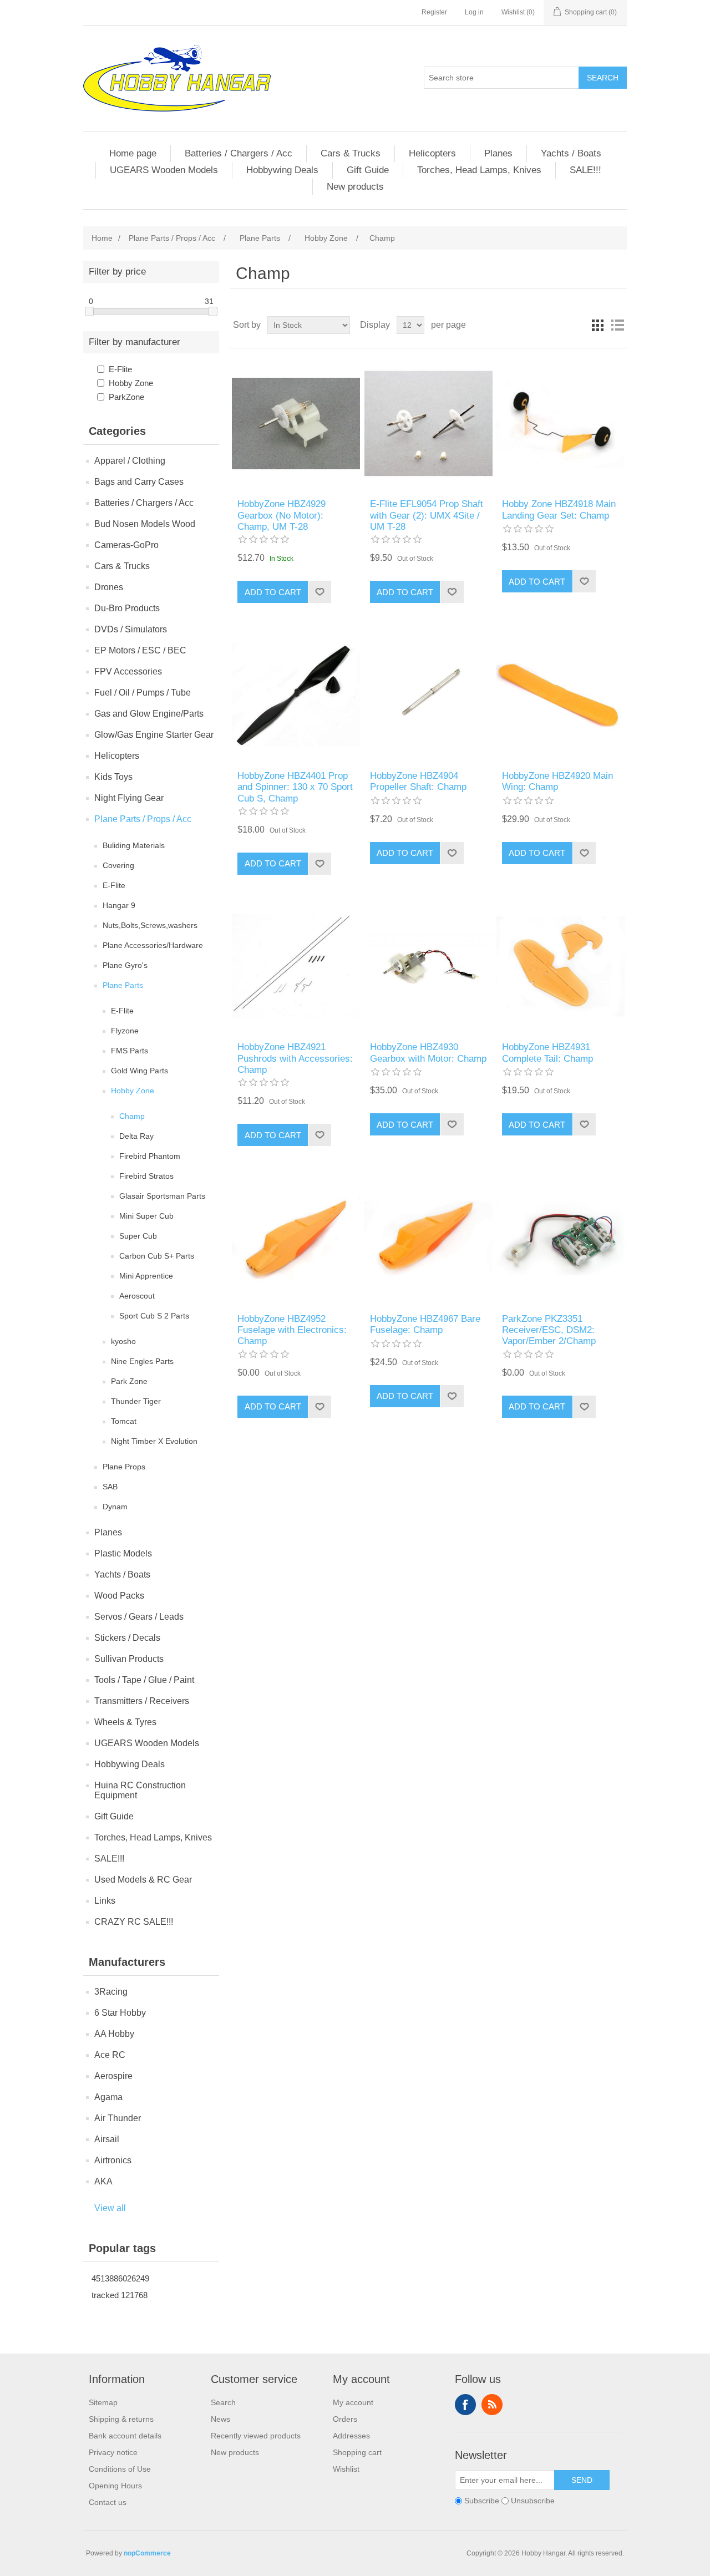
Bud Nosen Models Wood (145, 524)
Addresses (351, 2436)
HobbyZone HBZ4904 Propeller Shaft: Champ (418, 781)
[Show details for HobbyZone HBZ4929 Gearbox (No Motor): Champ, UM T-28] (296, 424)
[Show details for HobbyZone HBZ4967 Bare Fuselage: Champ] (428, 1238)
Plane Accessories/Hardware (153, 945)
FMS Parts (130, 1051)
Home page (133, 153)
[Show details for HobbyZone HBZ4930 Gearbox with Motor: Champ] (428, 967)
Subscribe (482, 2501)
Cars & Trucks (351, 153)
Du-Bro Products (127, 608)
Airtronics (113, 2160)
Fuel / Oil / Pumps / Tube (143, 693)
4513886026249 (120, 2278)
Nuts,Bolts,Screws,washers (150, 925)
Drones (109, 587)
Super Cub (138, 1236)
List (617, 325)
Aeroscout (137, 1296)
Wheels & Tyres (125, 1722)
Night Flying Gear (129, 798)
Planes (498, 153)
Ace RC (110, 2055)
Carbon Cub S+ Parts (157, 1256)
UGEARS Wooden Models (164, 170)
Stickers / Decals (127, 1638)
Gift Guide (368, 170)
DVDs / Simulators (131, 629)
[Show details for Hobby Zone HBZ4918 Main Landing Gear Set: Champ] (561, 424)
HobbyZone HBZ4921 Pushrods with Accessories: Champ (295, 1058)
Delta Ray (136, 1136)
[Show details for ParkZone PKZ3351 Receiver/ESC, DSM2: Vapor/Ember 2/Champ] (561, 1238)
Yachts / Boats (571, 153)
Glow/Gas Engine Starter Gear (154, 735)
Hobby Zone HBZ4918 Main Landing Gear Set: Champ (559, 509)
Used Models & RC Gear (143, 1880)
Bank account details (125, 2436)
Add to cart (273, 592)
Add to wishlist (319, 592)
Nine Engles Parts (142, 1361)
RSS (492, 2405)
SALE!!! (585, 170)
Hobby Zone (131, 383)
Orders (345, 2419)
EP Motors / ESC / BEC (140, 650)
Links (105, 1901)
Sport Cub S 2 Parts (154, 1316)
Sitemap (103, 2402)
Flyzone (125, 1031)
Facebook (465, 2405)
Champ (132, 1116)
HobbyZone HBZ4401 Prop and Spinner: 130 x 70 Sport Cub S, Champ (295, 787)
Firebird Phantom (150, 1156)
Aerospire (113, 2076)
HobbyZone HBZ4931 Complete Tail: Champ (547, 1053)
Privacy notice (113, 2452)
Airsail (107, 2139)
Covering (118, 865)
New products (355, 187)
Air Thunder (118, 2118)
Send (582, 2480)
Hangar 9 (119, 905)
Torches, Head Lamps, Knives (479, 170)
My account (353, 2402)
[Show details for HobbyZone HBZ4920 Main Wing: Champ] (561, 695)
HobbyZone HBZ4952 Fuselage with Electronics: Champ (292, 1330)
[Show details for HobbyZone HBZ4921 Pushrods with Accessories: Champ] (296, 967)
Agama (108, 2097)
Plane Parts (123, 985)
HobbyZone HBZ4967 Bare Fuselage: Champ (425, 1324)
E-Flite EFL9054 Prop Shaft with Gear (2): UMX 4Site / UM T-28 (427, 515)
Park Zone (129, 1381)
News (220, 2419)
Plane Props (124, 1467)
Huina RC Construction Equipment (140, 1790)
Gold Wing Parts (140, 1071)
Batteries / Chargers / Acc (239, 153)
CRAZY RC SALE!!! (134, 1922)
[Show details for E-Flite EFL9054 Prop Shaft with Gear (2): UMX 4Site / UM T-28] (428, 424)
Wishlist (346, 2469)
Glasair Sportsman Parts (162, 1196)
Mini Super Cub (146, 1216)
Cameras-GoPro (126, 545)
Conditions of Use (120, 2469)
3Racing (111, 1992)
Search (603, 78)
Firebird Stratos (146, 1176)
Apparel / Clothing (130, 461)
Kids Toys (113, 777)
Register (434, 12)
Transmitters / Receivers (142, 1701)
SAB (110, 1487)
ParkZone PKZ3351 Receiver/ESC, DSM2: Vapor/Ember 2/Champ (549, 1330)
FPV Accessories (128, 671)
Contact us (108, 2502)
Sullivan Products (129, 1659)
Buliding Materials (134, 845)
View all (110, 2208)
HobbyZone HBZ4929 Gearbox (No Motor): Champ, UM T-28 (282, 515)
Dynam (115, 1507)
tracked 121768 (120, 2295)
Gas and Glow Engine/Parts (149, 714)
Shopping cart (357, 2452)
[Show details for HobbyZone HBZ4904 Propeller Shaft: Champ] (428, 695)
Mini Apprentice (146, 1276)
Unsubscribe (533, 2501)
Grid (597, 325)
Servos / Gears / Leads (139, 1617)
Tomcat (124, 1421)
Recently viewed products (256, 2436)
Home (102, 238)
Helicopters (432, 153)
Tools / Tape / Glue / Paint (144, 1680)
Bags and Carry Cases (139, 482)
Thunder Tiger (136, 1401)
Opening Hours (115, 2486)
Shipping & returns (121, 2419)
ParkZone (126, 397)
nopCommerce (147, 2553)
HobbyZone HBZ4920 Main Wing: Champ (557, 781)
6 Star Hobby (120, 2013)
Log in (474, 12)
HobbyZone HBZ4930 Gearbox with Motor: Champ (428, 1053)
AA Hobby (114, 2034)
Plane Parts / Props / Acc (143, 819)
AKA (103, 2181)
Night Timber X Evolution (154, 1441)
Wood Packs (119, 1596)
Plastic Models (123, 1553)
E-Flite (120, 369)
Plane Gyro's (125, 965)
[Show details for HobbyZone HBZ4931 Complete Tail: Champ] (561, 967)
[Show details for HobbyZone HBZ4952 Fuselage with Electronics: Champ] (296, 1238)
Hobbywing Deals (282, 170)
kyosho (123, 1341)
